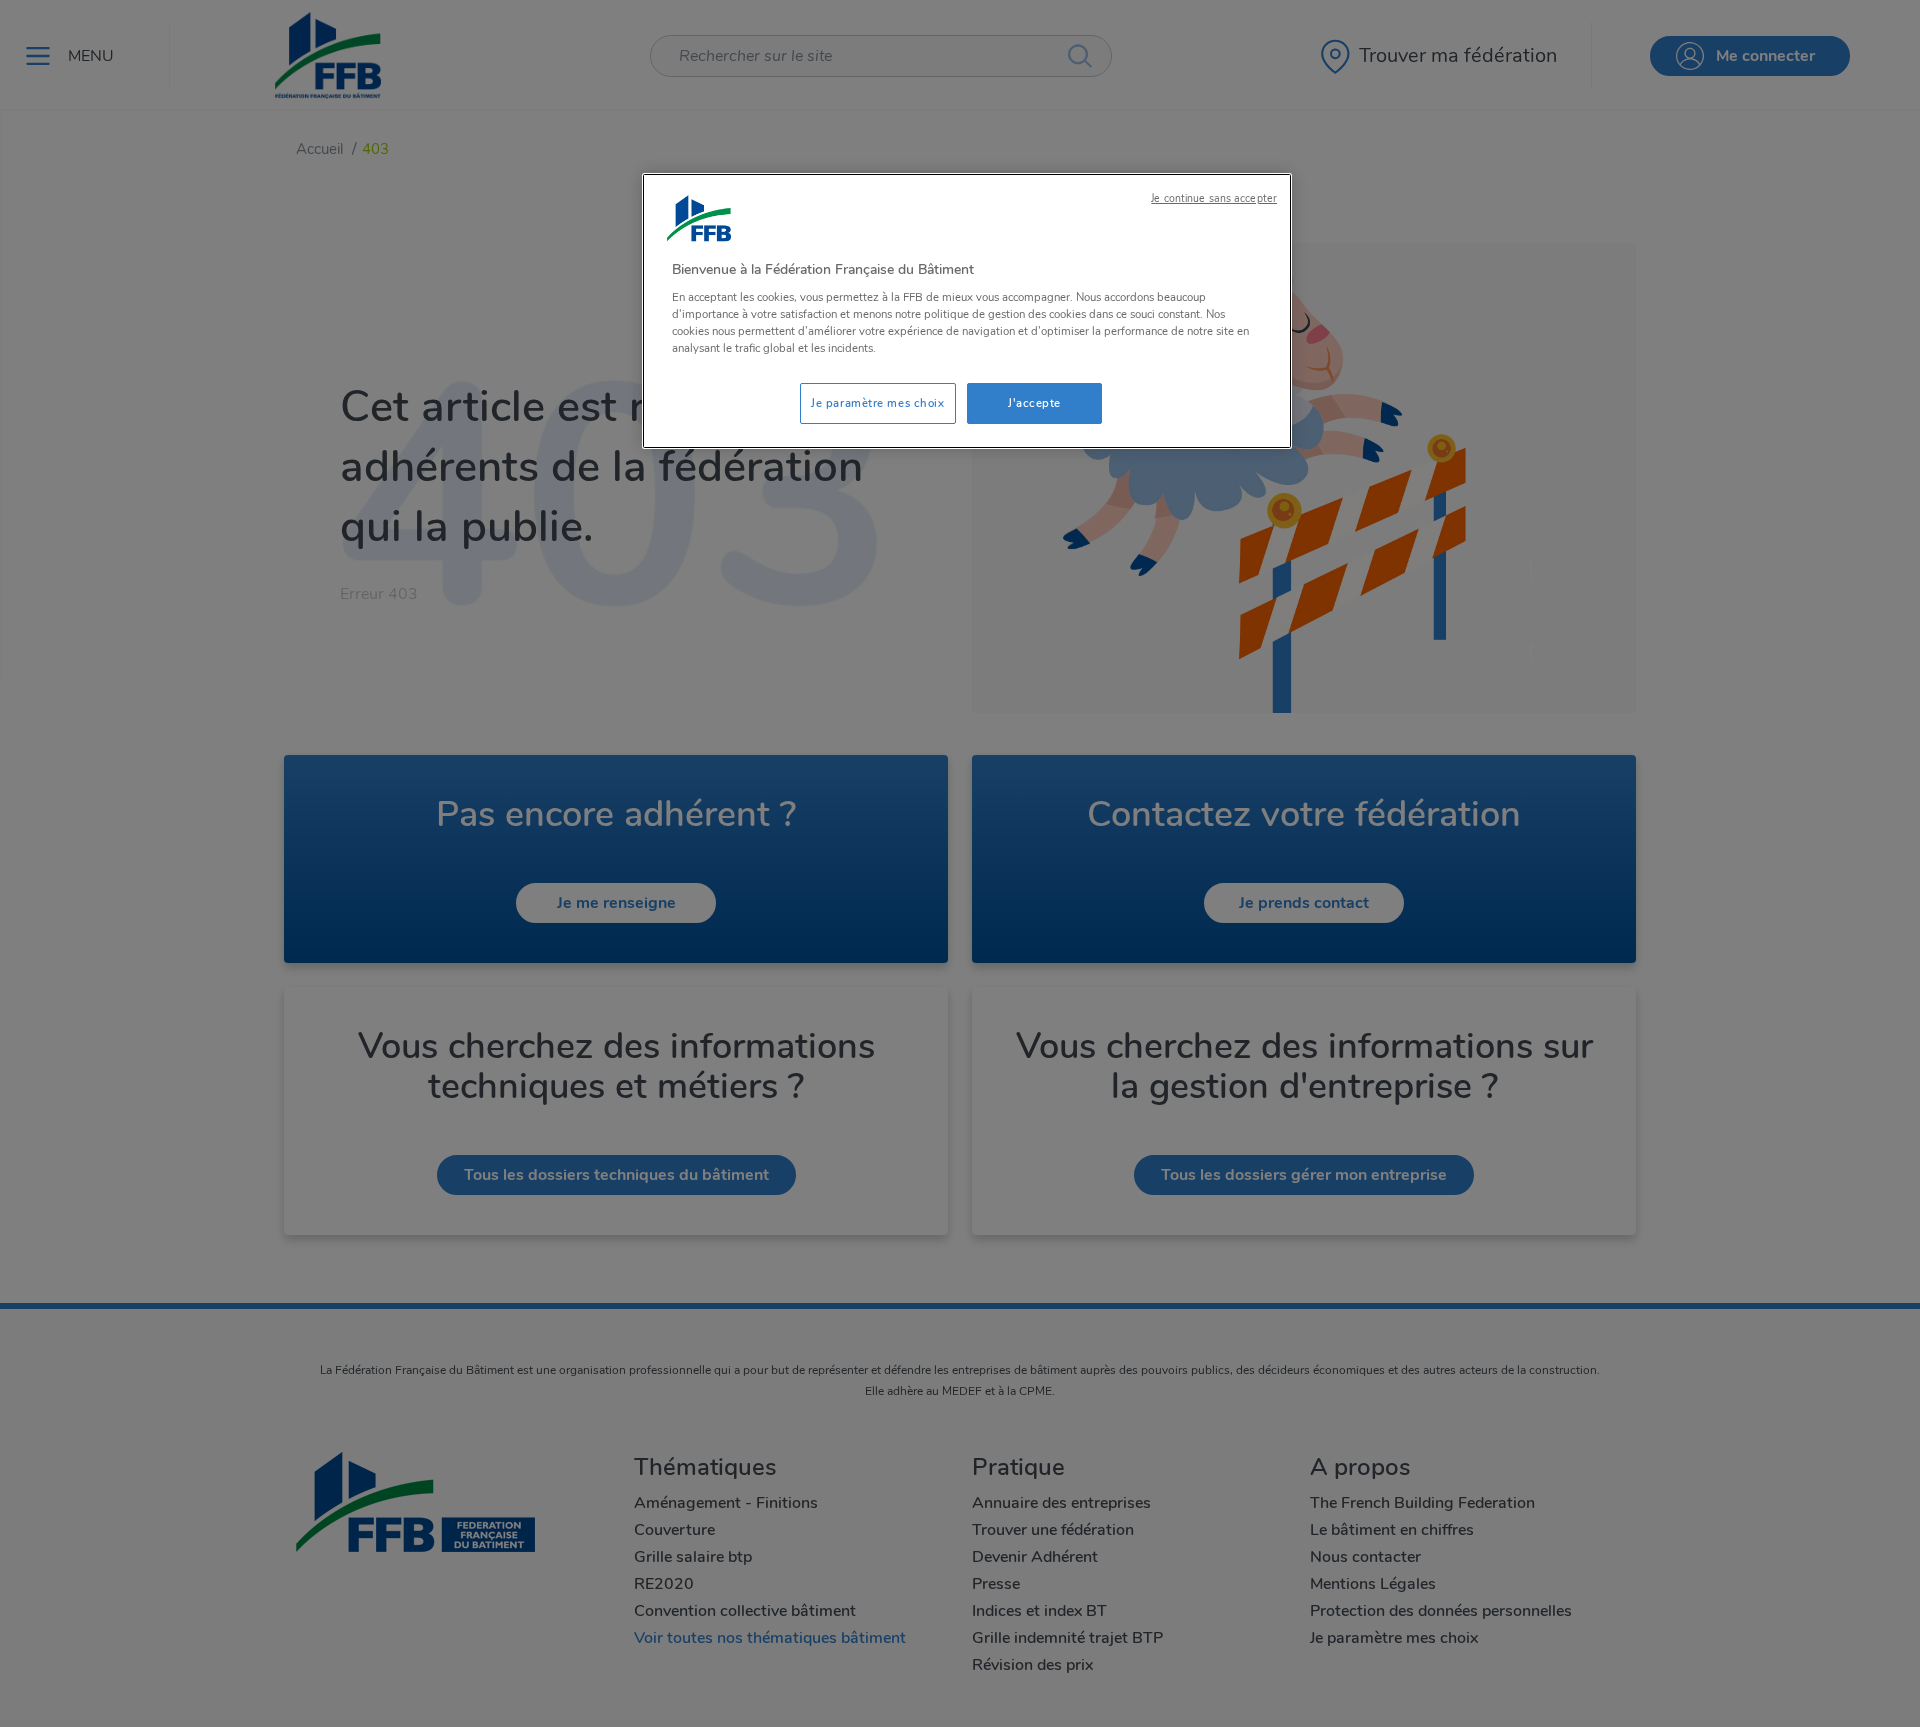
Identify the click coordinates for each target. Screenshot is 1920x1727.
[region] (967, 311)
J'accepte (1034, 403)
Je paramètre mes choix (878, 403)
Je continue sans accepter (1214, 198)
